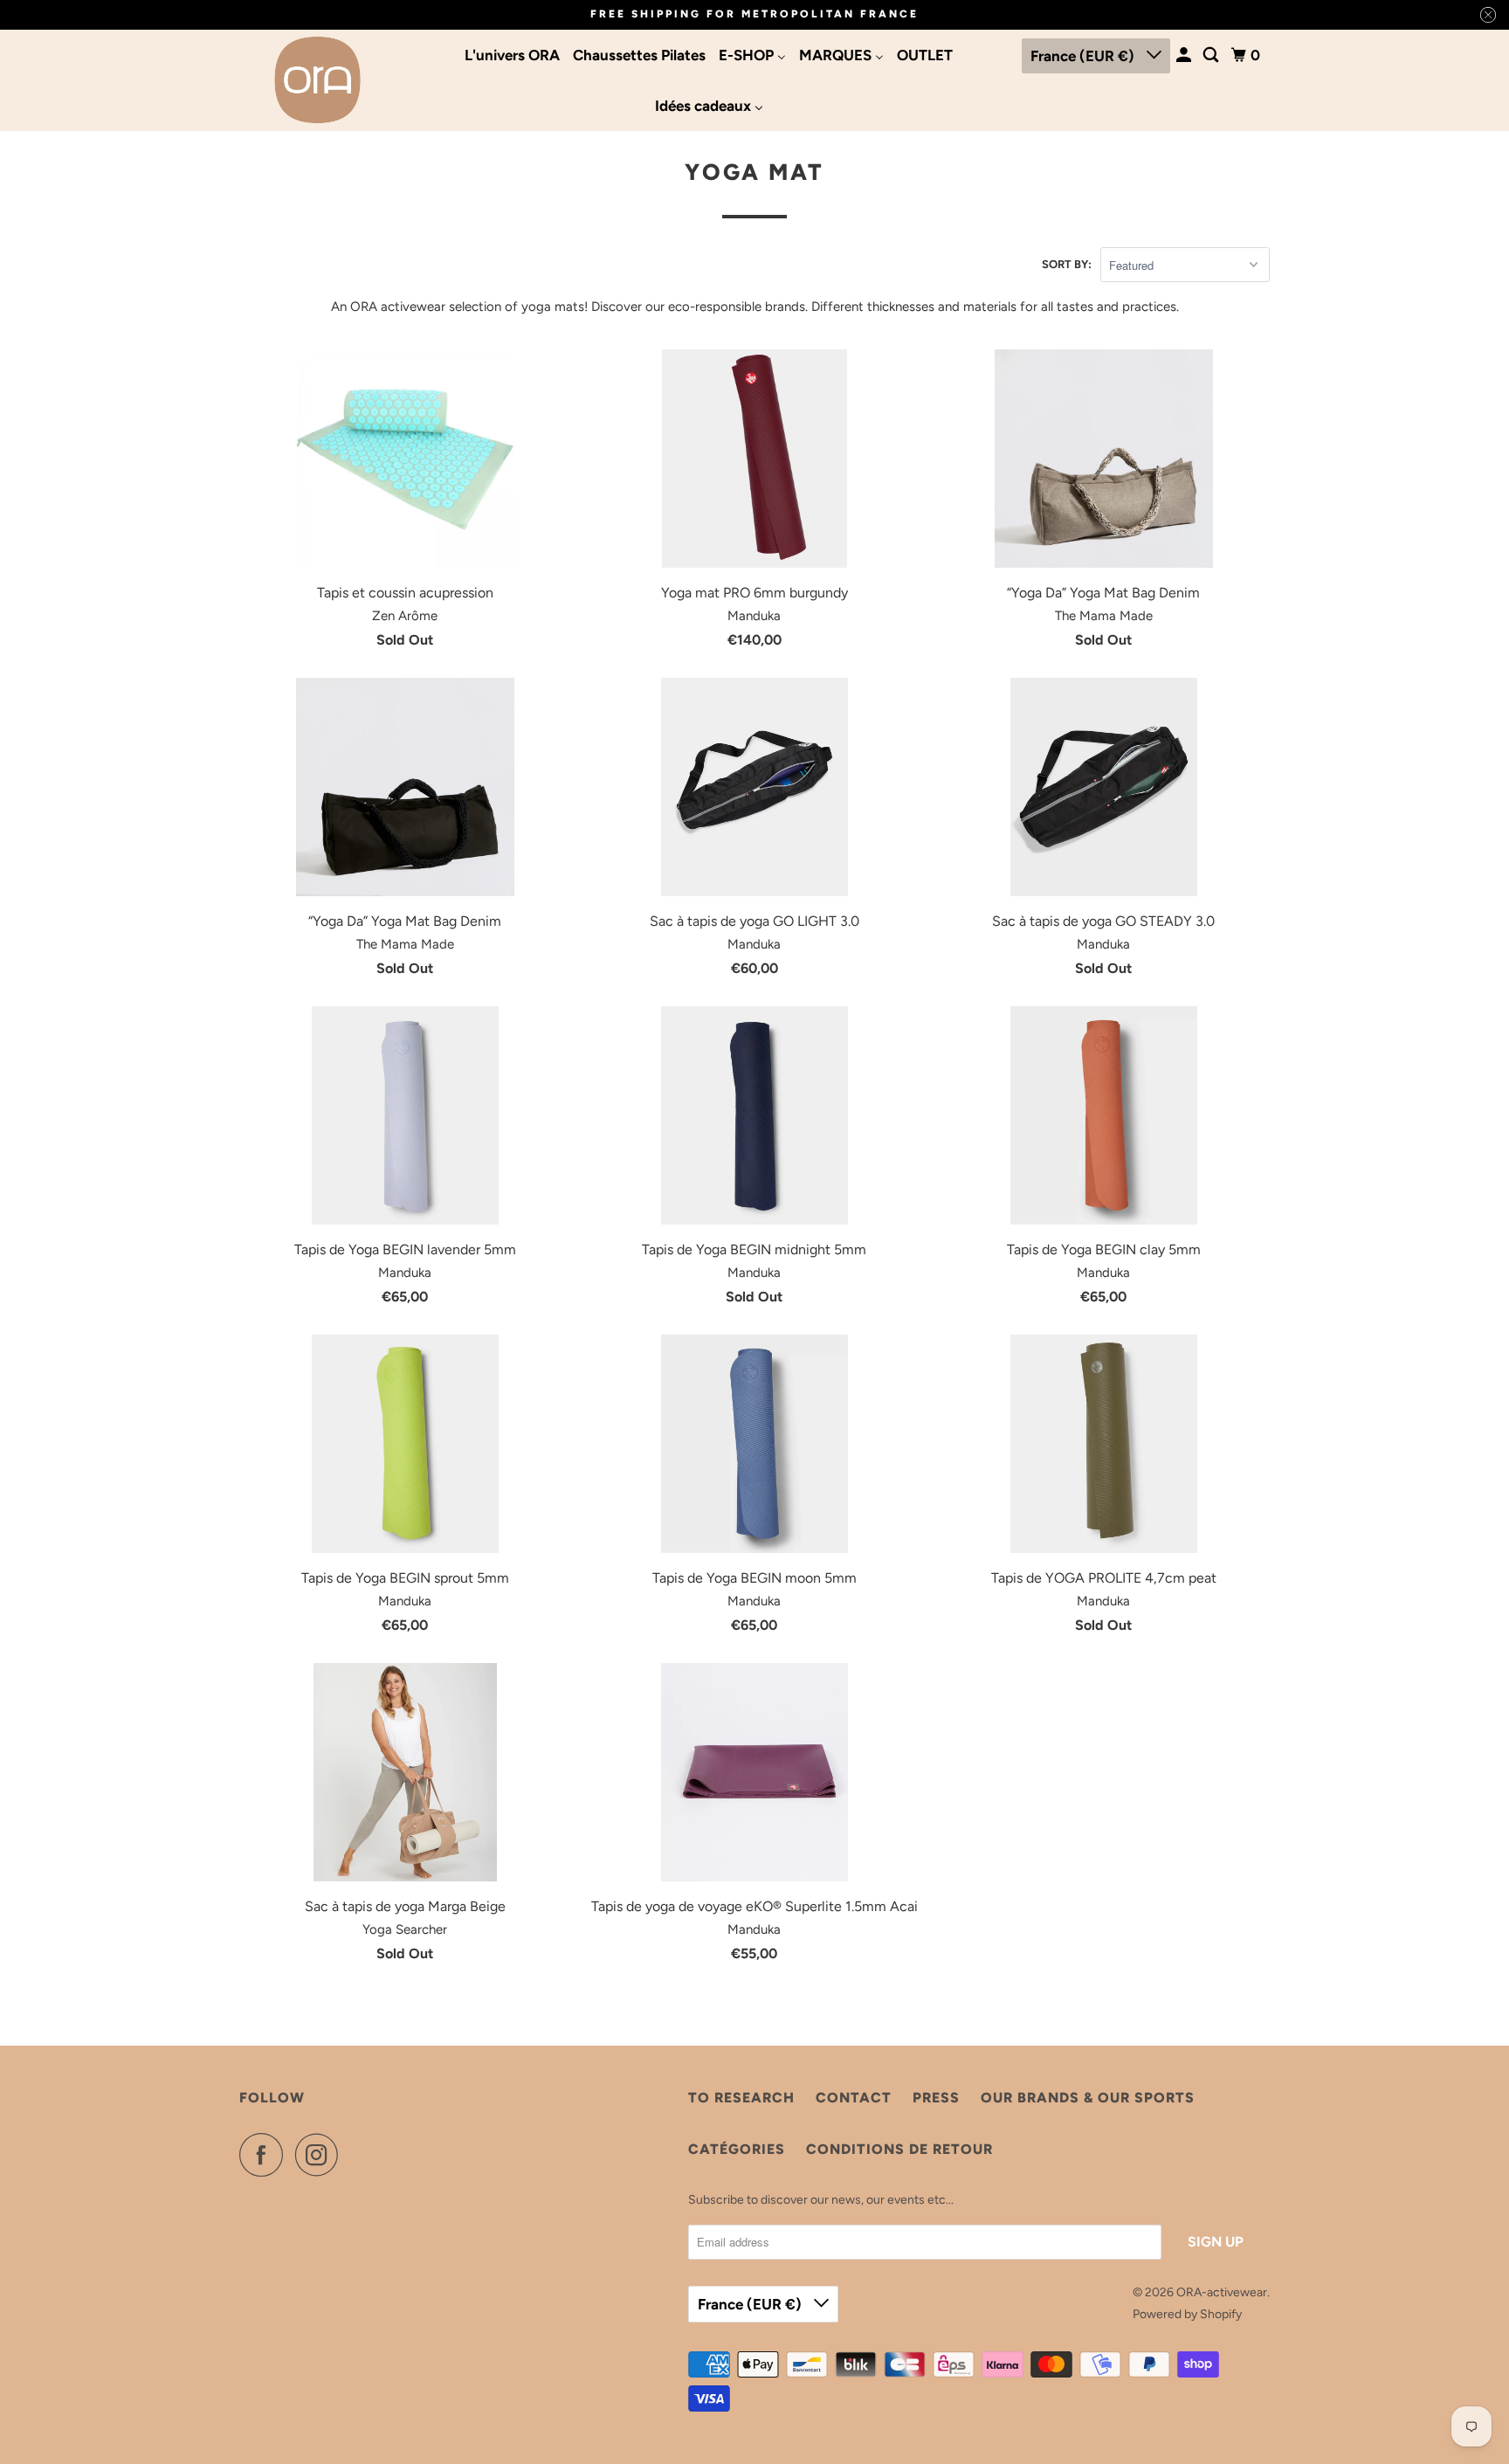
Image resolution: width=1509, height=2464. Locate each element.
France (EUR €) (1084, 56)
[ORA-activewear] (318, 80)
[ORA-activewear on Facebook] (265, 2155)
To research (741, 2098)
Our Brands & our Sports (1088, 2098)
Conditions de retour (899, 2149)
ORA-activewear (1222, 2292)
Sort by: (1067, 264)
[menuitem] (512, 55)
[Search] (1212, 55)
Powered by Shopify (1187, 2314)
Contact (854, 2098)
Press (936, 2098)
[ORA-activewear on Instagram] (321, 2155)
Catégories (737, 2149)
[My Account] (1185, 55)
